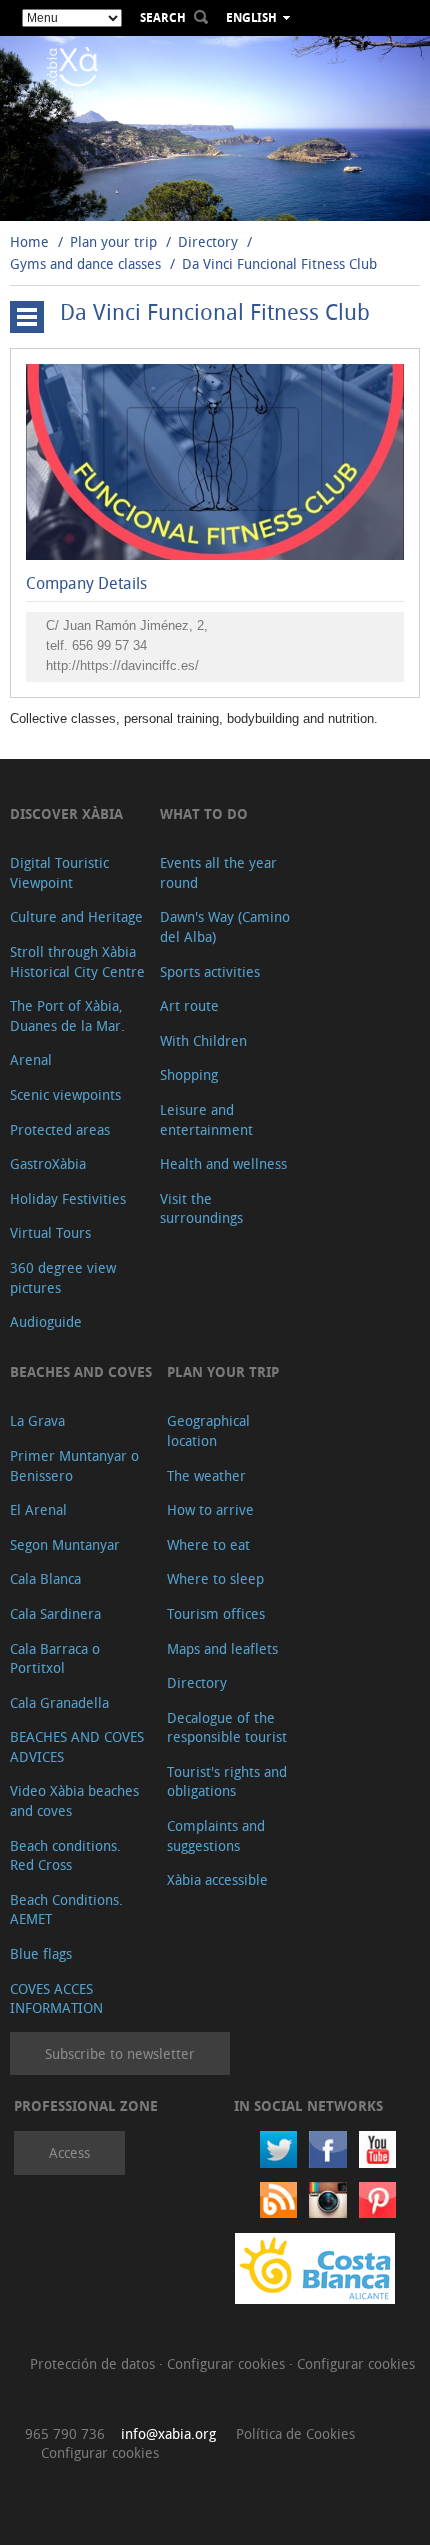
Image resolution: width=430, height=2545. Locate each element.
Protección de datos (94, 2363)
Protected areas (60, 1129)
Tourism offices (216, 1613)
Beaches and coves (81, 1371)
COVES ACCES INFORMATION (56, 1998)
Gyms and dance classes (85, 263)
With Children (203, 1040)
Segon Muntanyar (65, 1544)
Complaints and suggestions (216, 1835)
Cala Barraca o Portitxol (55, 1658)
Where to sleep (215, 1578)
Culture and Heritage (76, 916)
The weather (206, 1475)
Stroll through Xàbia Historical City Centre (77, 961)
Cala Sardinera (55, 1613)
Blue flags (41, 1953)
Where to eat (208, 1544)
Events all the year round (218, 872)
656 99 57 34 (109, 645)
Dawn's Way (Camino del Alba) (225, 926)
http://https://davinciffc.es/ (122, 665)
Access (69, 2152)
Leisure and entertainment (206, 1119)
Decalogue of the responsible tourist (227, 1727)
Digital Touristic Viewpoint (59, 872)
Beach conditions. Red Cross (65, 1855)
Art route (189, 1005)
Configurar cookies (228, 2363)
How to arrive (210, 1509)
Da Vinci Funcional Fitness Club (279, 263)
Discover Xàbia (66, 813)
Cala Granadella (59, 1702)
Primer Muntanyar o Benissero (74, 1465)
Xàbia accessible (217, 1879)
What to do (204, 813)
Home (29, 241)
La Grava (37, 1420)
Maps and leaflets (222, 1648)
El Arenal (38, 1509)
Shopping (189, 1074)
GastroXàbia (48, 1163)
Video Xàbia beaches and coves (74, 1800)
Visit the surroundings (201, 1208)
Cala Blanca (45, 1578)
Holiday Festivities (68, 1198)
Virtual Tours (50, 1232)
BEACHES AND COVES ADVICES (77, 1746)
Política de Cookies (295, 2433)
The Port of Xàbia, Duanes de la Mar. (67, 1015)
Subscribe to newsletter (120, 2053)
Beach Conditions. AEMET (66, 1909)
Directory (208, 241)
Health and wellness (223, 1163)
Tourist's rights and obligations (227, 1781)
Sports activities (210, 971)
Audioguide (46, 1321)
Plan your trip (113, 241)
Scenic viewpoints (65, 1094)
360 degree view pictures (63, 1277)
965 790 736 (65, 2433)
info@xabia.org (168, 2433)
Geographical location (208, 1430)
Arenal (31, 1059)
